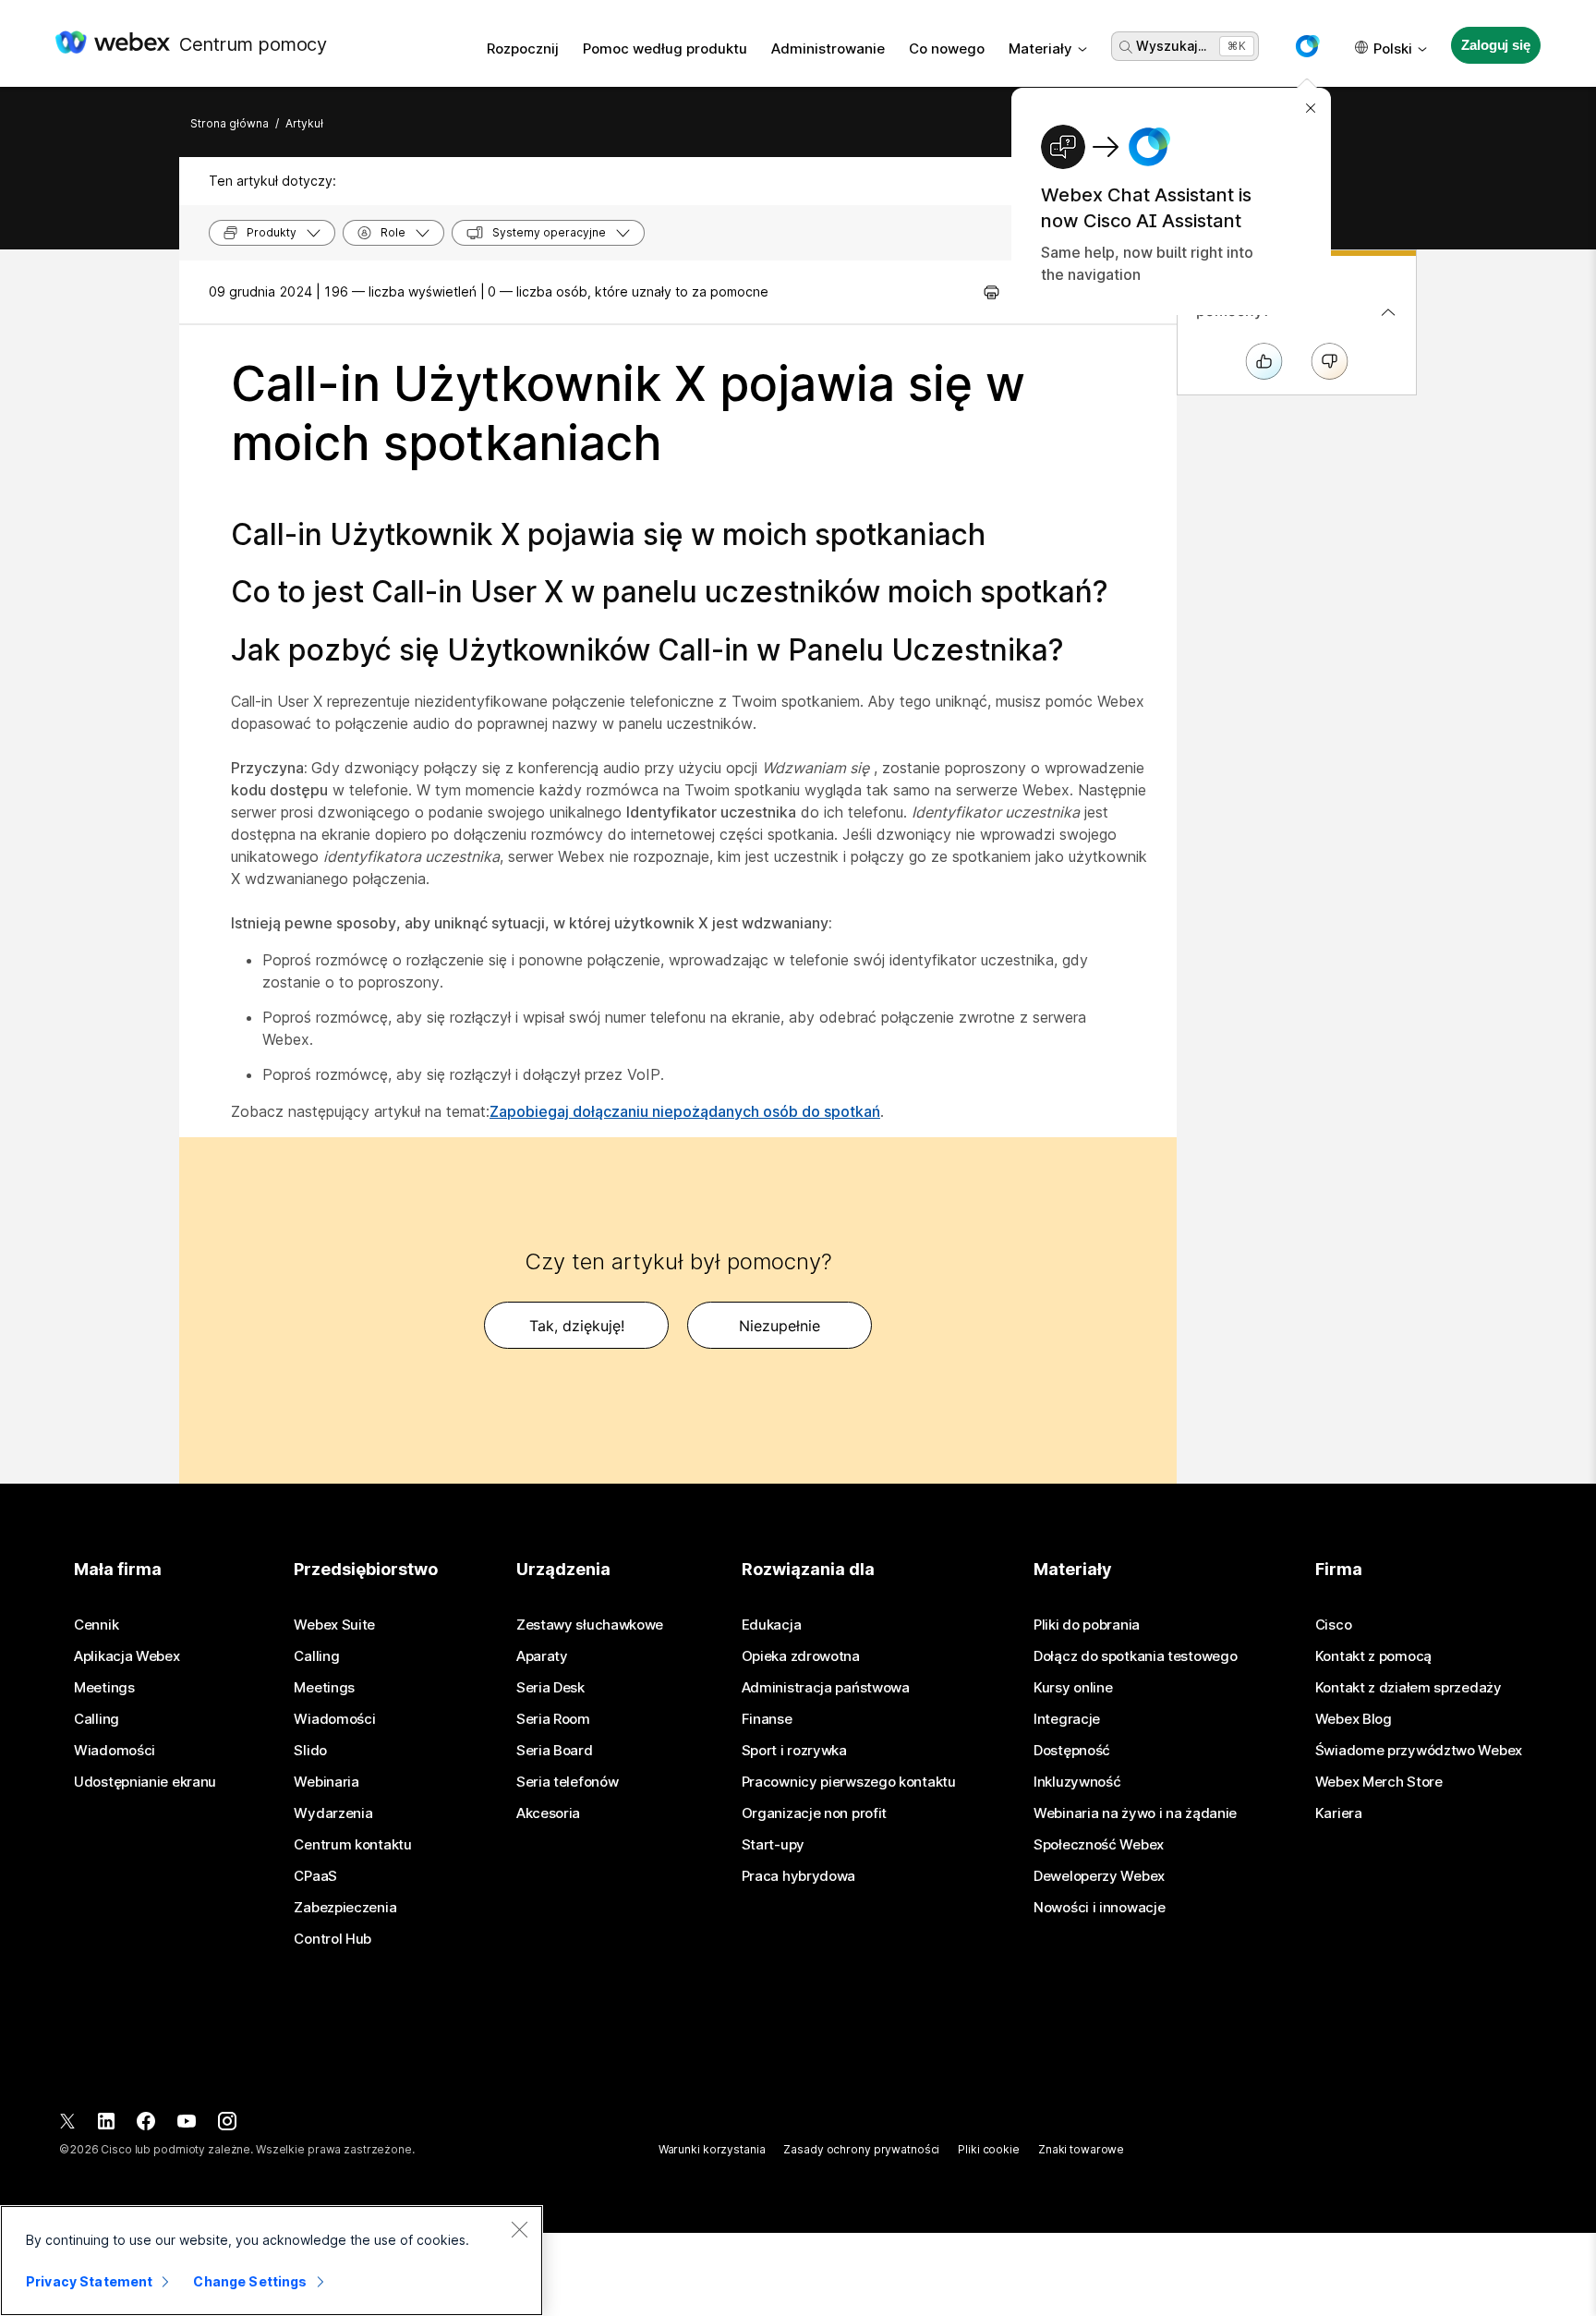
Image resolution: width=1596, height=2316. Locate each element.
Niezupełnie (780, 1326)
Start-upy (773, 1845)
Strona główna (230, 123)
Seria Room (553, 1719)
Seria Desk (550, 1688)
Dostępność (1072, 1751)
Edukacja (772, 1625)
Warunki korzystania (712, 2149)
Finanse (767, 1719)
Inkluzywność (1077, 1782)
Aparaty (542, 1656)
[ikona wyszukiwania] (1126, 47)
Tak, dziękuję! (577, 1326)
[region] (272, 2261)
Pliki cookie (989, 2149)
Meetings (104, 1688)
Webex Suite (334, 1625)
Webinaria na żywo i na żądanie (1135, 1813)
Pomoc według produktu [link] (665, 49)
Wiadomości (115, 1751)
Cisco (1334, 1625)
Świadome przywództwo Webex (1419, 1751)
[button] (1307, 46)
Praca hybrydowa (799, 1876)
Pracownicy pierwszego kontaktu (849, 1782)
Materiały (1040, 49)
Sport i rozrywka (794, 1751)
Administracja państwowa (826, 1688)
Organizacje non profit (814, 1813)
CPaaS (315, 1876)
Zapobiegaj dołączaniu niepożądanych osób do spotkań (685, 1111)
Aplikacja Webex (127, 1656)
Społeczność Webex (1099, 1845)
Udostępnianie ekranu (145, 1782)
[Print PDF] (991, 292)
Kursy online (1073, 1688)
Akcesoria (548, 1813)
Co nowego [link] (947, 49)
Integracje (1067, 1719)
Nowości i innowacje (1099, 1908)
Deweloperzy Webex (1099, 1876)
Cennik (96, 1625)
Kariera (1339, 1813)
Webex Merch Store (1379, 1782)
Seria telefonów (568, 1782)
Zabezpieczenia (345, 1908)
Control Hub (332, 1939)
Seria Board (555, 1751)
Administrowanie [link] (828, 49)
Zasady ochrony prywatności (861, 2149)
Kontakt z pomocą (1373, 1656)
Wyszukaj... (1171, 46)
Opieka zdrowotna (801, 1656)
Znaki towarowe (1081, 2149)
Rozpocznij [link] (523, 49)
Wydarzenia (333, 1813)
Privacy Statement (89, 2281)
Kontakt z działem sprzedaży (1409, 1688)
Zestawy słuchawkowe (590, 1625)
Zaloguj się (1495, 45)
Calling (97, 1719)
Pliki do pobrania (1087, 1625)
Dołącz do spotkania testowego (1135, 1656)
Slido (310, 1751)
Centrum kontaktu (352, 1845)
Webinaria (326, 1782)
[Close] (519, 2229)
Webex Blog (1354, 1719)
